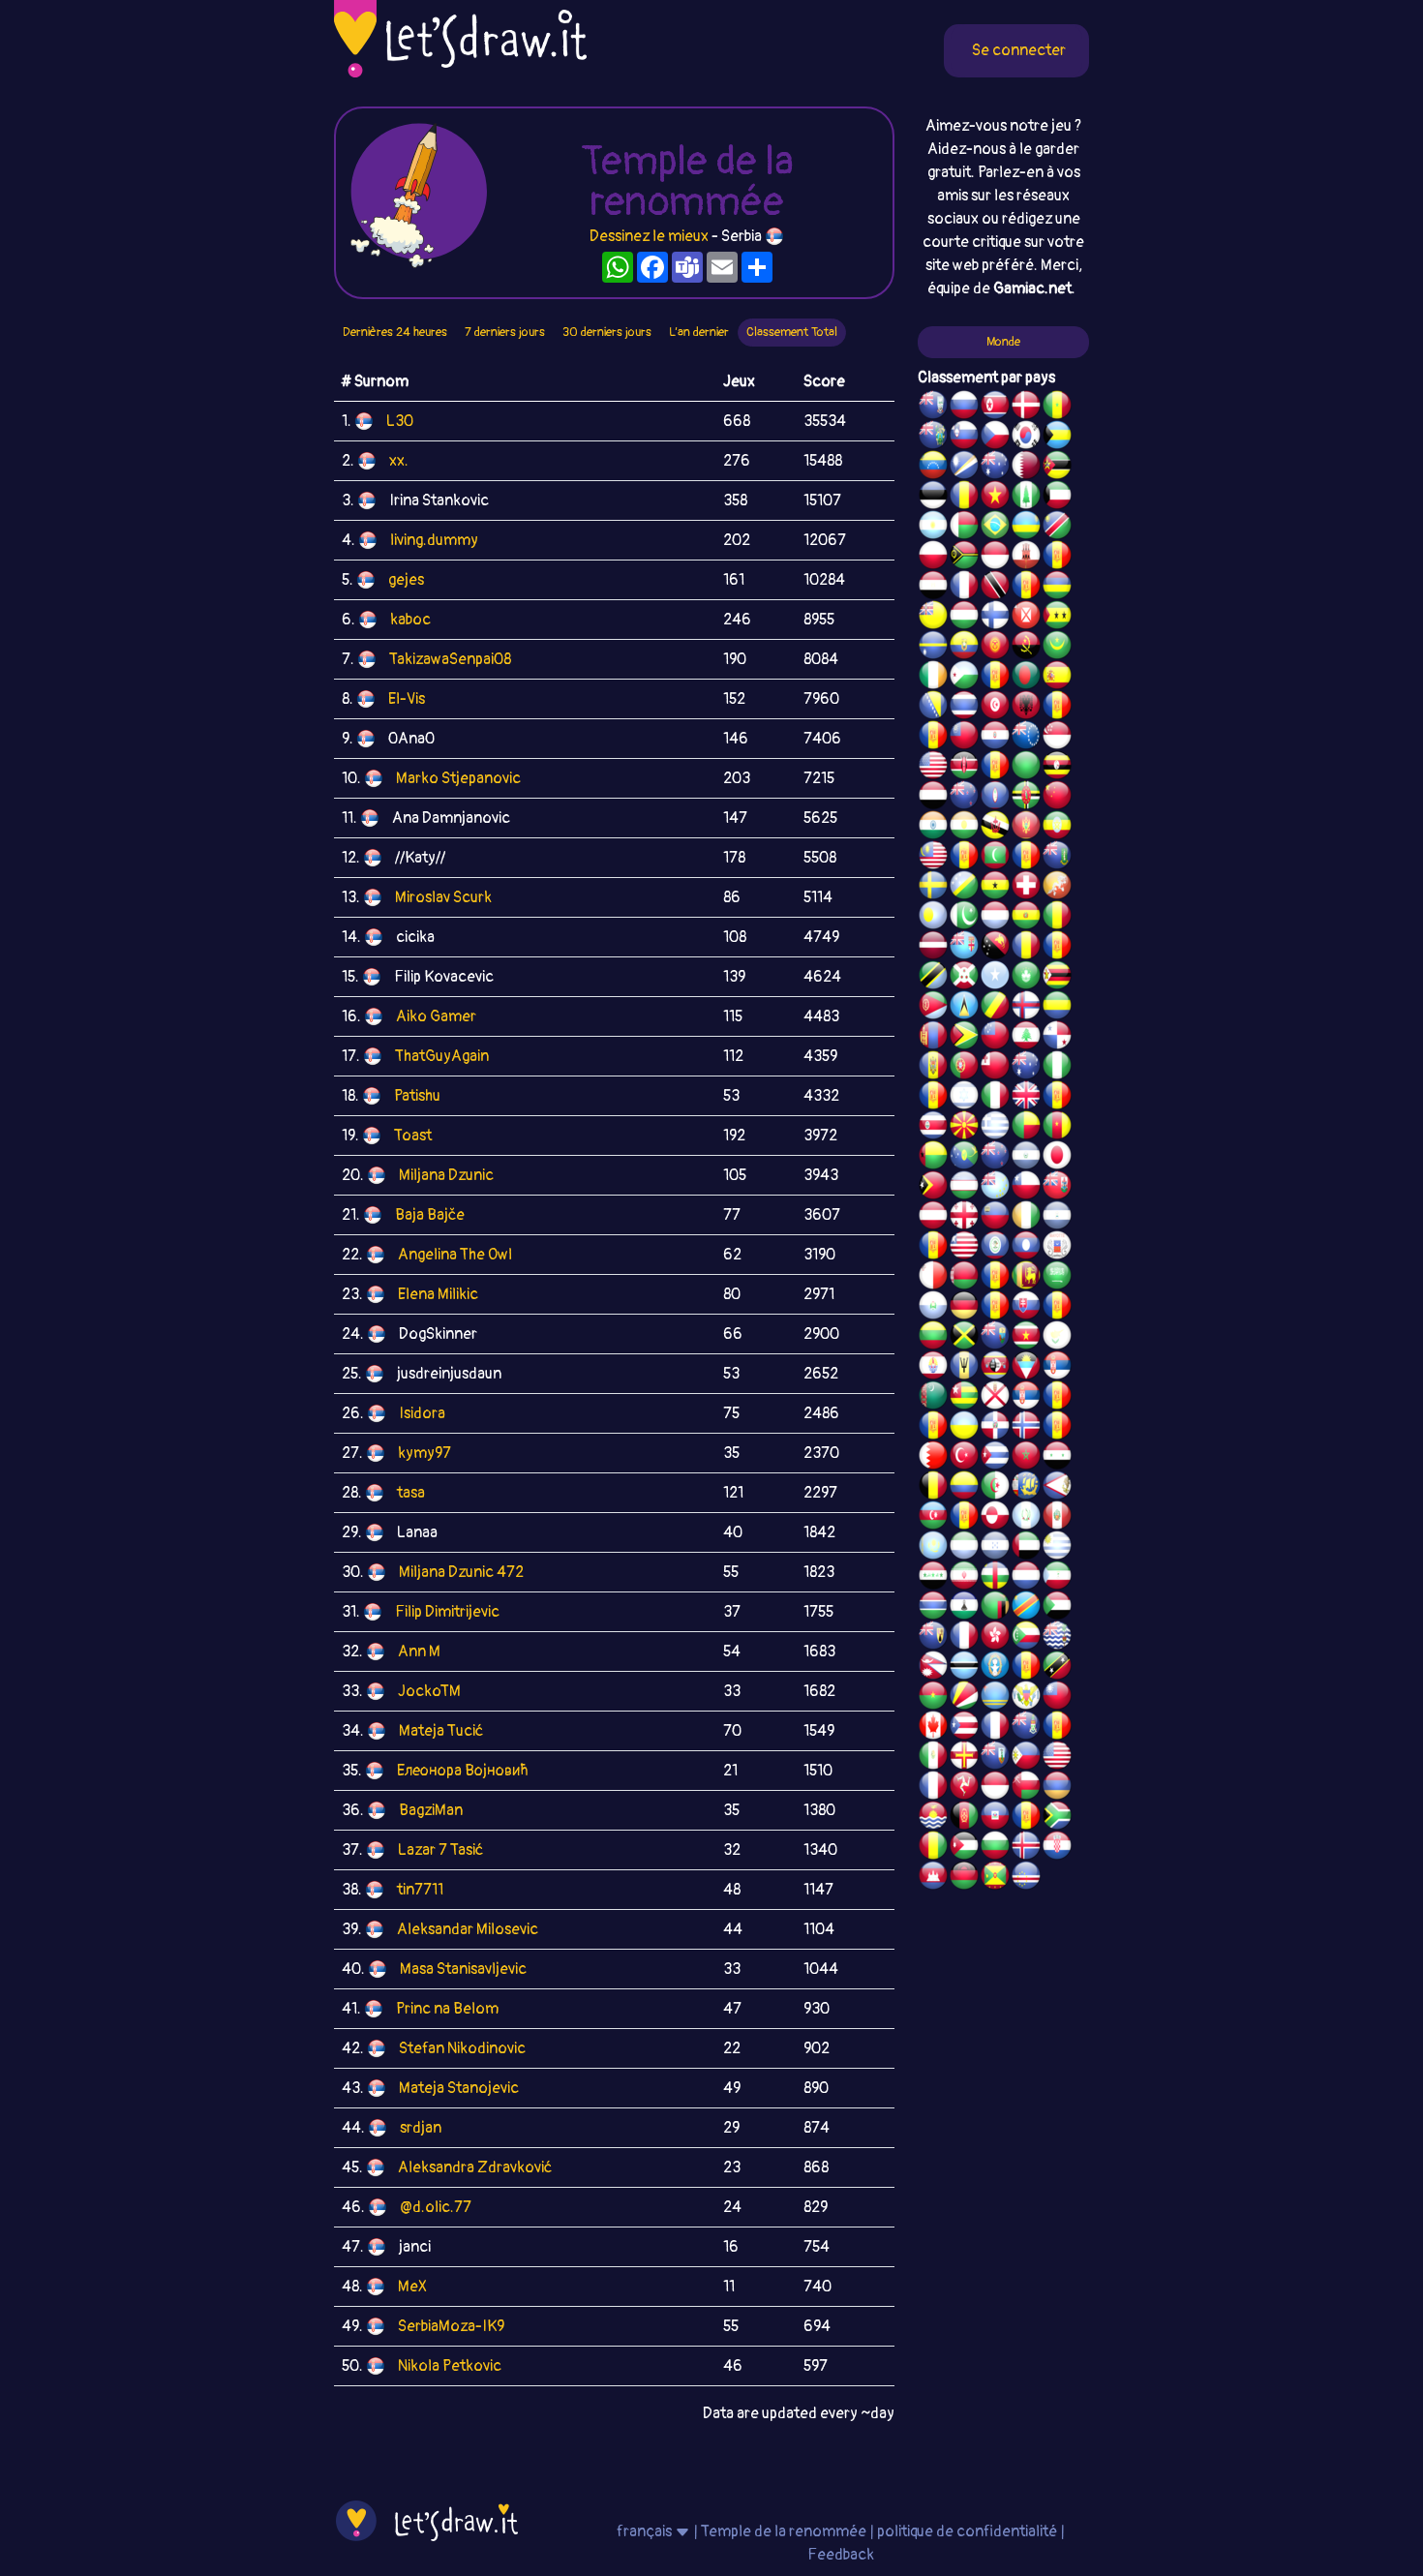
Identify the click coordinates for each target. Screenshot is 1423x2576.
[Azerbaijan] (933, 1518)
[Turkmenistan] (933, 1398)
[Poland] (933, 558)
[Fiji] (964, 948)
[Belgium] (933, 1488)
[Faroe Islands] (1026, 1008)
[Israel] (964, 1098)
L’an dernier (699, 332)
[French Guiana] (933, 738)
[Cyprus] (1057, 1338)
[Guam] (995, 798)
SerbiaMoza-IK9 (451, 2326)
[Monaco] (995, 558)
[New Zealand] (964, 798)
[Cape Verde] (1026, 1878)
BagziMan (431, 1810)
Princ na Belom (447, 2009)
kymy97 (424, 1453)
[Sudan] (1057, 1608)
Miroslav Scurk (443, 897)
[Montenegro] (1026, 828)
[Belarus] (964, 1278)
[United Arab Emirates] (1026, 1548)
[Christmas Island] (964, 1158)
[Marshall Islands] (964, 468)
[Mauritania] (1057, 648)
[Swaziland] (995, 1368)
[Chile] (1026, 1188)
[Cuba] (995, 1458)
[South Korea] (1026, 438)
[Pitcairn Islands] (933, 438)
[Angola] (1026, 648)
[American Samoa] (1057, 1488)
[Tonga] (995, 1068)
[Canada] (933, 1728)
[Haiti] (995, 1818)
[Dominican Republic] (995, 1428)
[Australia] (995, 468)
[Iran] (964, 1578)
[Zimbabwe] (1057, 978)
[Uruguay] (1057, 1548)
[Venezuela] (933, 468)
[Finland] (995, 618)
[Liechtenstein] (995, 1218)
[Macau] (1026, 978)
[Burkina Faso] (933, 1698)
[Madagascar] (964, 528)
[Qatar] (1026, 468)
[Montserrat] (995, 1758)
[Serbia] (1057, 1368)
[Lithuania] (933, 1338)
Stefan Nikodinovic (462, 2048)
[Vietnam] (995, 498)
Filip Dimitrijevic (447, 1612)
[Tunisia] (995, 708)
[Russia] (964, 408)
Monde (1003, 342)
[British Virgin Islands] (1057, 858)
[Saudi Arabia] (1057, 1278)
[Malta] (933, 1278)
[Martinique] (1026, 858)
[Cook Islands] (1026, 738)
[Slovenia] (964, 438)
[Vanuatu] (964, 558)
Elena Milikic (438, 1294)
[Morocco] (1026, 1458)
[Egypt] (933, 588)
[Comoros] (1026, 1638)
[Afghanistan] (964, 1818)
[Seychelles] (964, 1698)
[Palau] (933, 918)
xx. (399, 461)
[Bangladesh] (1026, 678)
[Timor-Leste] (933, 1188)
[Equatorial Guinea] (1057, 1578)
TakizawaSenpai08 (450, 659)
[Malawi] (964, 1878)
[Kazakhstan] (933, 1548)
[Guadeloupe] (1057, 1098)
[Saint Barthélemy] (964, 1638)
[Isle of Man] (964, 1788)
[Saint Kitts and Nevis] (1057, 1668)
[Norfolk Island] (1026, 498)
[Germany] (964, 1308)
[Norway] (1026, 1428)
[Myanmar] (964, 738)
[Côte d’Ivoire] (1026, 1218)
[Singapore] (1057, 738)
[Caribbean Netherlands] (995, 678)
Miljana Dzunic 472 (461, 1572)
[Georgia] (964, 1218)
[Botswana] (964, 1668)
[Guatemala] (1026, 1518)
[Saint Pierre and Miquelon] (1026, 1488)
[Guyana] (964, 1038)
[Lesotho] (964, 1608)
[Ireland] (933, 678)
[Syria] (1057, 1458)
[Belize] (995, 1248)
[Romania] (1026, 948)
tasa (411, 1493)
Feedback (841, 2555)
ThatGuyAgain (442, 1056)
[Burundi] (964, 978)
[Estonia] (933, 498)
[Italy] (995, 1098)
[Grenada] (995, 1878)
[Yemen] (933, 798)
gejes (406, 580)
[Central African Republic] (995, 1578)
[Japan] (1057, 1158)
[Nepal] (933, 1668)
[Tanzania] (933, 978)
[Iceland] (1026, 1848)
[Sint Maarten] (933, 1428)
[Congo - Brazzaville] (995, 1008)
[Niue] (933, 618)
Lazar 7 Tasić (440, 1850)
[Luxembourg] (995, 918)
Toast (413, 1136)
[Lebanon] (1026, 1038)
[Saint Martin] (964, 588)
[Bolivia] (1026, 918)
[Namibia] (1057, 528)
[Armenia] (1057, 1788)
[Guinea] (933, 1848)
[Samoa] (995, 1038)
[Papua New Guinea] (995, 948)
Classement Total (792, 332)
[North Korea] (995, 408)
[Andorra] (1026, 1818)
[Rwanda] (1026, 528)
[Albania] (1026, 708)
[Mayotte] (1057, 1248)
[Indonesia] (995, 1788)
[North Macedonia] (964, 1128)
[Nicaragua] (1057, 1218)
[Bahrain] (933, 1458)
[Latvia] (933, 948)
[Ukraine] (964, 1428)
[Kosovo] (964, 858)
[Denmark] (1026, 408)
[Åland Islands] (964, 1518)
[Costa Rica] (933, 1128)
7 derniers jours (505, 332)
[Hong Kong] (995, 1638)
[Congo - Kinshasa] (1026, 1608)
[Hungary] (964, 618)
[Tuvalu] (995, 1188)
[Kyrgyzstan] (995, 648)
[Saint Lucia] (964, 1008)
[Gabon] (1057, 1008)
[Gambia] (933, 1608)
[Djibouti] (964, 678)
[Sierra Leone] (964, 1548)
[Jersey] (995, 1398)
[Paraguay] (995, 738)
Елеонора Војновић (463, 1771)
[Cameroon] (1057, 1128)
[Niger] (964, 828)
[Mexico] (933, 1758)
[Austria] (933, 1218)
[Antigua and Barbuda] (1026, 1368)
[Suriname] (1026, 1338)
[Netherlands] (1026, 1578)
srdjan (421, 2128)
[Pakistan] (964, 918)
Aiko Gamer (436, 1016)
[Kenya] (964, 768)
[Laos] (1026, 1248)
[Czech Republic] (995, 438)
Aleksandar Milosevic (468, 1929)
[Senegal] (1057, 408)
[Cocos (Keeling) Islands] (1026, 1068)
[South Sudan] (1057, 1308)
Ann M (419, 1652)
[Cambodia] (933, 1878)
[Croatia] (1057, 1848)
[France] (995, 1728)
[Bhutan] (1057, 888)
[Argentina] (933, 528)
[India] (933, 828)
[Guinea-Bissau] (933, 1158)
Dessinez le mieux (649, 236)
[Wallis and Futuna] (1026, 618)
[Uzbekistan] (964, 1188)
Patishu (417, 1096)
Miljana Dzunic (446, 1175)
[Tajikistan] (933, 1248)
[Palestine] (1057, 1428)
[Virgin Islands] (1026, 1698)
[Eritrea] (933, 1008)
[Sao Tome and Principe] (1057, 618)
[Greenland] (995, 1518)
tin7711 (420, 1890)
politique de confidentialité (967, 2531)
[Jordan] (964, 1848)
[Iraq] (933, 1578)
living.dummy (434, 540)
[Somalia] (995, 978)
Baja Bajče (430, 1215)
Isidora (422, 1413)
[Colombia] (964, 1488)
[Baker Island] (1057, 1758)
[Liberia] (964, 1248)
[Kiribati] (933, 1818)
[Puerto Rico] (964, 1728)
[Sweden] (933, 888)
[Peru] (1057, 1518)
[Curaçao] (1057, 948)
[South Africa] (1057, 1818)
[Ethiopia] (1057, 828)
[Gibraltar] (1026, 558)
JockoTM (429, 1691)
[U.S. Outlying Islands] (933, 1098)
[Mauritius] (1057, 588)
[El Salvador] (1026, 1158)
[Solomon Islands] (964, 888)
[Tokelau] (995, 1158)
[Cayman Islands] (1026, 1728)
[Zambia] (995, 1608)
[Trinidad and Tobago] (995, 588)
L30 (400, 421)
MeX (412, 2287)
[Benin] (1026, 1128)
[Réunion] (1057, 1398)
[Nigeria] (1057, 1068)
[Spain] (1057, 678)
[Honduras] (995, 1548)
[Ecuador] (964, 648)
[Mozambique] (1057, 468)
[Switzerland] (1026, 888)
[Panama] (1057, 1038)
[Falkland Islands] (933, 408)
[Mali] (1057, 918)
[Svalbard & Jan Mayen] (995, 1308)
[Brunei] (995, 828)
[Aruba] (995, 1698)
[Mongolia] (933, 1038)
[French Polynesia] (933, 1368)
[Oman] (1026, 1788)
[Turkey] (964, 1458)
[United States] (933, 768)
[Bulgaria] (995, 1848)
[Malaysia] (933, 858)
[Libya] (1026, 768)
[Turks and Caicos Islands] (933, 1638)
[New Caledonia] (933, 1788)
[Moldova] (933, 1068)
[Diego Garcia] (995, 768)
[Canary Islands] (1057, 1728)
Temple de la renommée (785, 2531)
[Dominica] (1026, 798)
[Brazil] (995, 528)
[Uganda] (1057, 768)
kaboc (410, 620)
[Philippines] (1026, 1758)
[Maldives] (995, 858)
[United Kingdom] (1026, 1098)
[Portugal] (964, 1068)
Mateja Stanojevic (459, 2088)
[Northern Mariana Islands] (995, 1668)
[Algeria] (995, 1488)
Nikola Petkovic (450, 2366)
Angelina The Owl (455, 1255)
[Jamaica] (964, 1338)
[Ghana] (995, 888)
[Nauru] (933, 648)
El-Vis (407, 699)
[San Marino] (933, 1308)
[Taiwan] (1057, 1698)
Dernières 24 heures (395, 332)
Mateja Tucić (441, 1731)
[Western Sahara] (995, 1278)
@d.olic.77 (436, 2207)
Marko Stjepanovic (458, 778)
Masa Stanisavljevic (463, 1969)
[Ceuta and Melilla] (1026, 588)
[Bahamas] (1057, 438)
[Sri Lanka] (1026, 1278)
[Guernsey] (964, 1758)
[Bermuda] (1057, 1188)
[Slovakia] (1026, 1308)
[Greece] (995, 1128)
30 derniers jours (607, 332)
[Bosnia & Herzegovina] (933, 708)
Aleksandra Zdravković (475, 2167)
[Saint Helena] (995, 1338)
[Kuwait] (1057, 498)
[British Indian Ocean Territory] (1057, 1638)
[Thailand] (964, 708)
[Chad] (964, 498)
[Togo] (964, 1398)
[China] (1057, 798)
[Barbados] (964, 1368)
